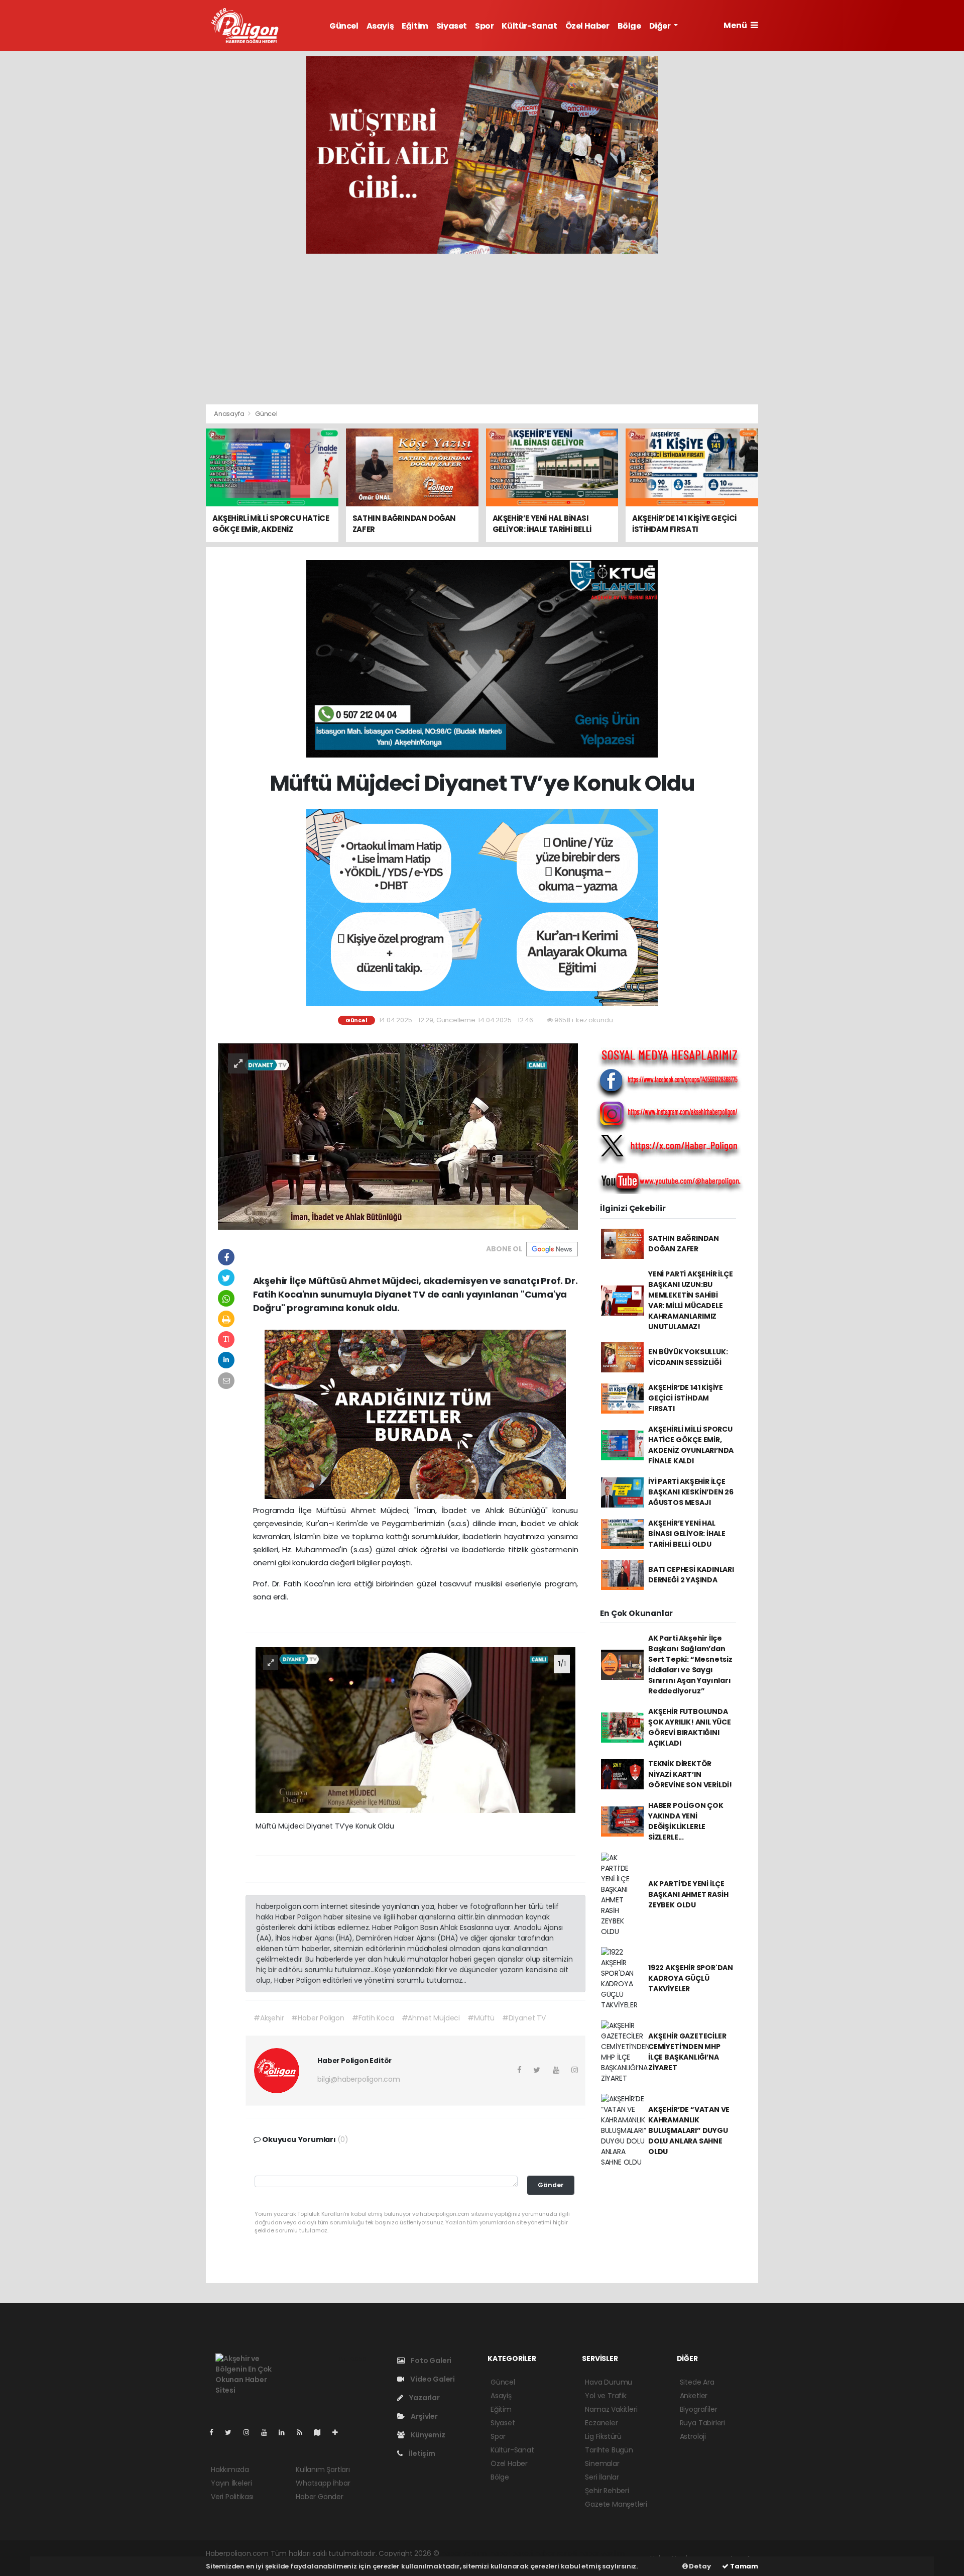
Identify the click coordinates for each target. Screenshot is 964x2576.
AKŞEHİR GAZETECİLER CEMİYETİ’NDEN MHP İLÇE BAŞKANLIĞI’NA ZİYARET (687, 2052)
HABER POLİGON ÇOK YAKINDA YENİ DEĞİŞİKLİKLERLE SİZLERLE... (686, 1821)
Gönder (551, 2185)
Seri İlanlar (602, 2477)
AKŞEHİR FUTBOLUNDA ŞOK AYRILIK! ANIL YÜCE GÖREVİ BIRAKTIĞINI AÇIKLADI (690, 1727)
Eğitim (415, 26)
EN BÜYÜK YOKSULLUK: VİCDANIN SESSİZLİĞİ (688, 1357)
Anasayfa (230, 414)
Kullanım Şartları (323, 2470)
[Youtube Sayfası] (268, 2432)
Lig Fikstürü (603, 2436)
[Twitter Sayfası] (232, 2432)
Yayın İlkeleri (231, 2483)
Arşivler (423, 2416)
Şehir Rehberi (607, 2491)
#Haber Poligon (318, 2018)
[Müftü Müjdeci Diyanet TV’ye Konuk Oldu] (398, 1136)
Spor (484, 26)
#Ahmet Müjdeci (431, 2018)
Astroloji (693, 2436)
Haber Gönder (320, 2497)
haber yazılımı (464, 2553)
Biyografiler (699, 2409)
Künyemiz (427, 2435)
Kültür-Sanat (529, 26)
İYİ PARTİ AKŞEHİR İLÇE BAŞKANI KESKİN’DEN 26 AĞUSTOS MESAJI (691, 1492)
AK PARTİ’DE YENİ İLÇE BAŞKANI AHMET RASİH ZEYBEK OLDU (688, 1894)
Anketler (694, 2396)
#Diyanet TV (524, 2018)
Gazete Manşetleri (616, 2504)
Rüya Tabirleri (702, 2423)
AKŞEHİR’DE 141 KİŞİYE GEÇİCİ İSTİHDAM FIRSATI (686, 1398)
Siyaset (452, 26)
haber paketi (511, 2553)
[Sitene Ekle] (339, 2432)
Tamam (743, 2566)
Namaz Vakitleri (611, 2409)
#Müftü (481, 2018)
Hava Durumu (609, 2382)
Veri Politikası (232, 2497)
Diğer (661, 26)
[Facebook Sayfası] (215, 2432)
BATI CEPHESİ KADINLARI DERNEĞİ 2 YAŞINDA (691, 1575)
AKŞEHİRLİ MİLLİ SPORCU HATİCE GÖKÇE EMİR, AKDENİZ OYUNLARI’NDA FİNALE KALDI (691, 1445)
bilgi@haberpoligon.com (359, 2079)
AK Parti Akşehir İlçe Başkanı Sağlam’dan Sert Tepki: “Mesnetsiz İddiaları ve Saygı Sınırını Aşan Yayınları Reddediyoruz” (690, 1665)
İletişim (421, 2453)
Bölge (629, 26)
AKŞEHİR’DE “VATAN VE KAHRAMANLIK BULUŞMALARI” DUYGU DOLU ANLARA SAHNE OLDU (689, 2130)
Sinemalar (602, 2463)
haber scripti (556, 2553)
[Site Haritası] (321, 2432)
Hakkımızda (230, 2470)
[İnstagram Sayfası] (251, 2432)
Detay (699, 2566)
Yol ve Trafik (606, 2396)
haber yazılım (602, 2553)
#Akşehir (269, 2018)
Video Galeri (432, 2379)
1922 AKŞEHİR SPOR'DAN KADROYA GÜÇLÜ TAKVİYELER (691, 1978)
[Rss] (304, 2432)
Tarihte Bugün (609, 2450)
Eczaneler (601, 2423)
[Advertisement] (482, 329)
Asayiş (380, 26)
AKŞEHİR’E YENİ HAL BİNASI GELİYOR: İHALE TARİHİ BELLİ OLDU (687, 1534)
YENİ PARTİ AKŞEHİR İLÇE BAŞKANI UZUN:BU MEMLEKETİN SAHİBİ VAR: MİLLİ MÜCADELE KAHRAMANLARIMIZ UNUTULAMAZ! (691, 1300)
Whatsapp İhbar (323, 2483)
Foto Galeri (430, 2360)
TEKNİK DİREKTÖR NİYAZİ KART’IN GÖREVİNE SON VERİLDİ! (690, 1774)
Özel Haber (587, 26)
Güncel (344, 26)
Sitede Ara (697, 2382)
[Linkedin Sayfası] (286, 2432)
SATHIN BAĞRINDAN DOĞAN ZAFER (684, 1244)
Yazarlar (424, 2398)
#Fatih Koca (373, 2018)
